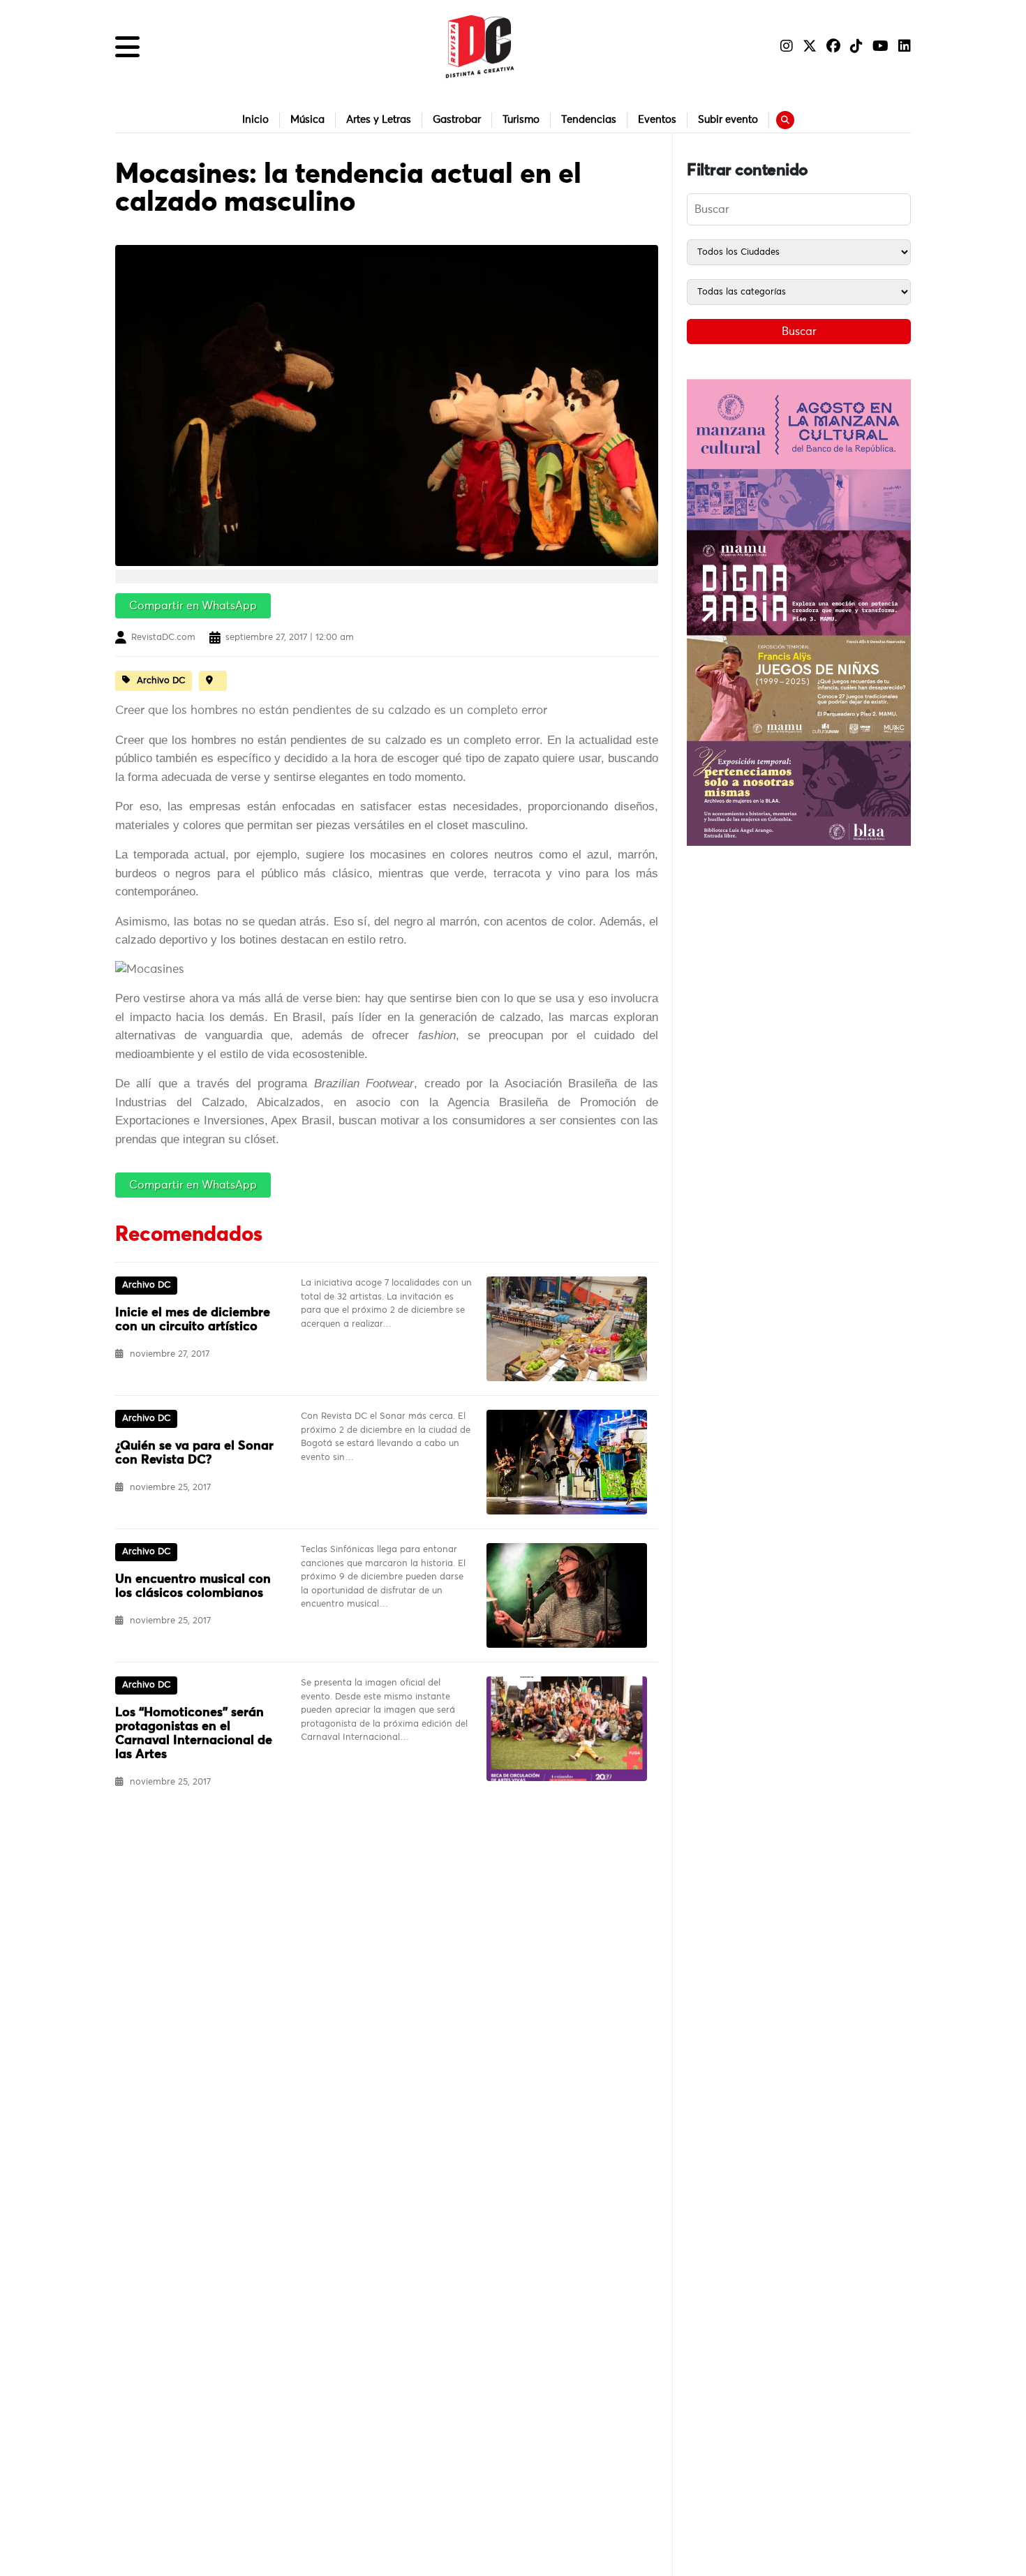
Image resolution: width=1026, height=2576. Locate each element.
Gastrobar (457, 120)
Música (307, 120)
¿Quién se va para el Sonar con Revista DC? (194, 1453)
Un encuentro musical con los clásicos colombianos (193, 1586)
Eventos (657, 120)
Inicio (255, 120)
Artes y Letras (379, 120)
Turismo (521, 120)
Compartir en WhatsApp (193, 606)
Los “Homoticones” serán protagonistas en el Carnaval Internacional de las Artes (194, 1734)
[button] (127, 47)
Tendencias (589, 120)
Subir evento (728, 120)
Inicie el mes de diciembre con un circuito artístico (193, 1320)
